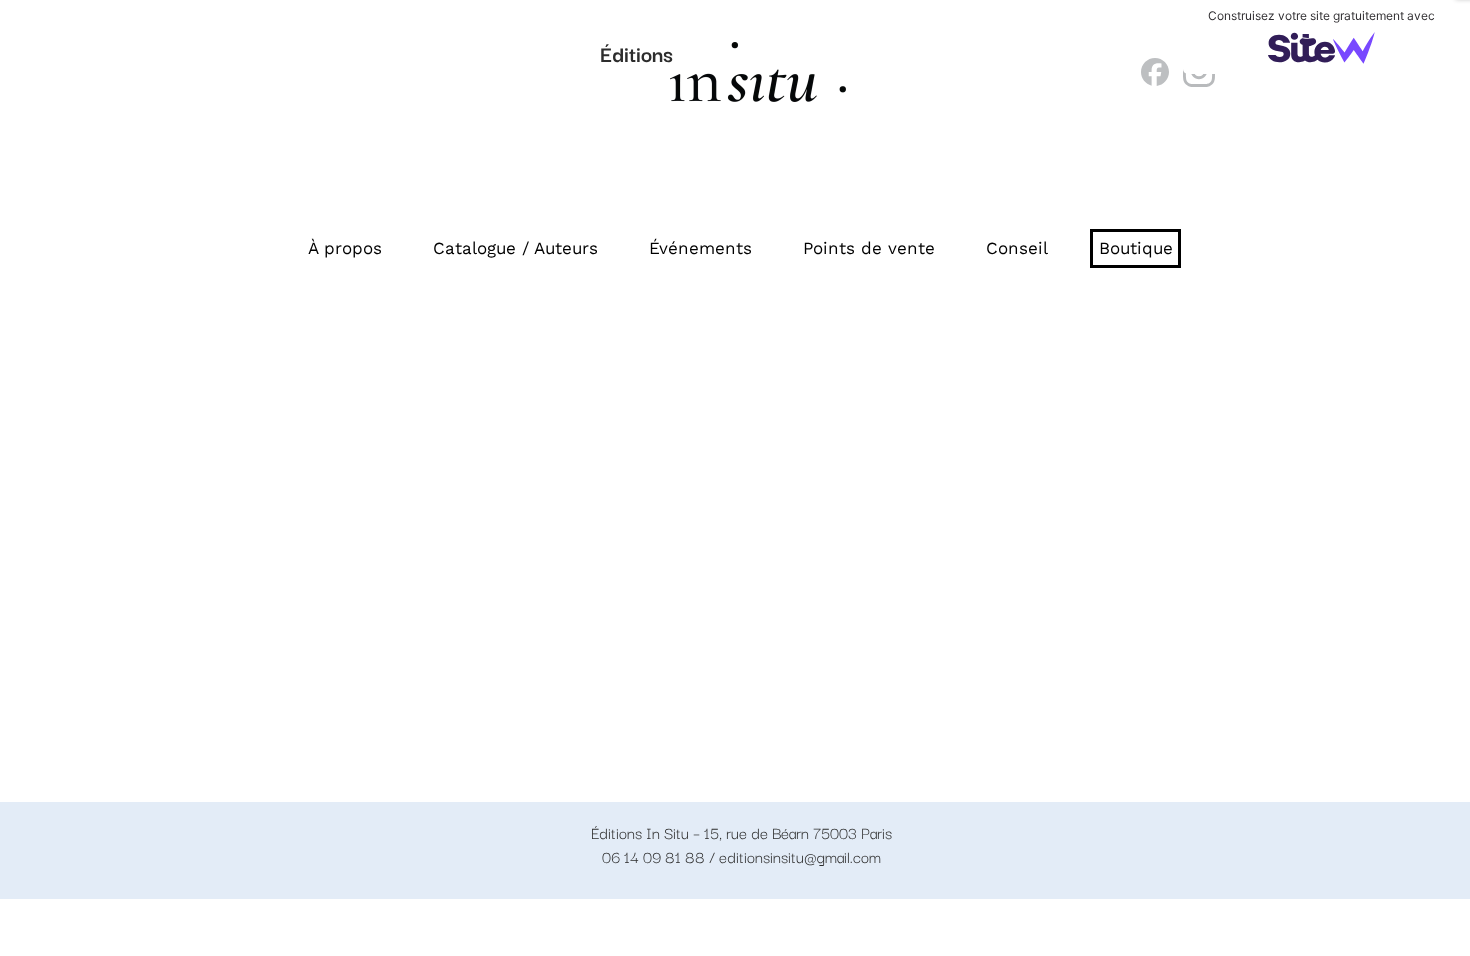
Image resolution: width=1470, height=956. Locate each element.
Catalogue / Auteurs (515, 248)
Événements (700, 248)
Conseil (1017, 248)
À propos (345, 248)
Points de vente (869, 248)
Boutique (1136, 248)
